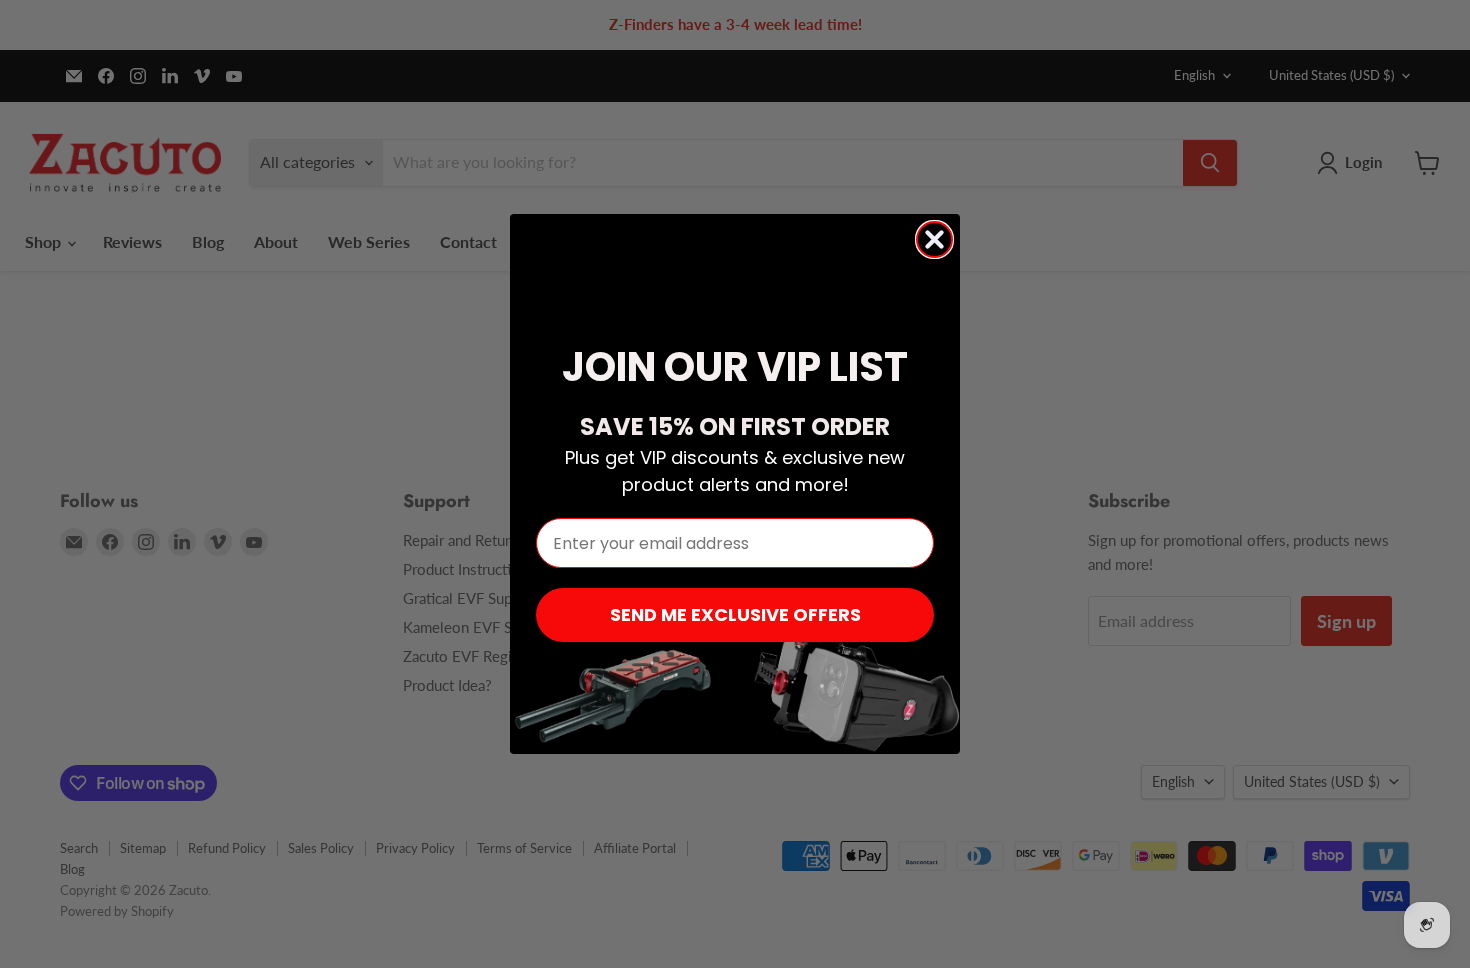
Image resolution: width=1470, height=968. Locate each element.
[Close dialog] (934, 239)
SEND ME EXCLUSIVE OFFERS (735, 614)
